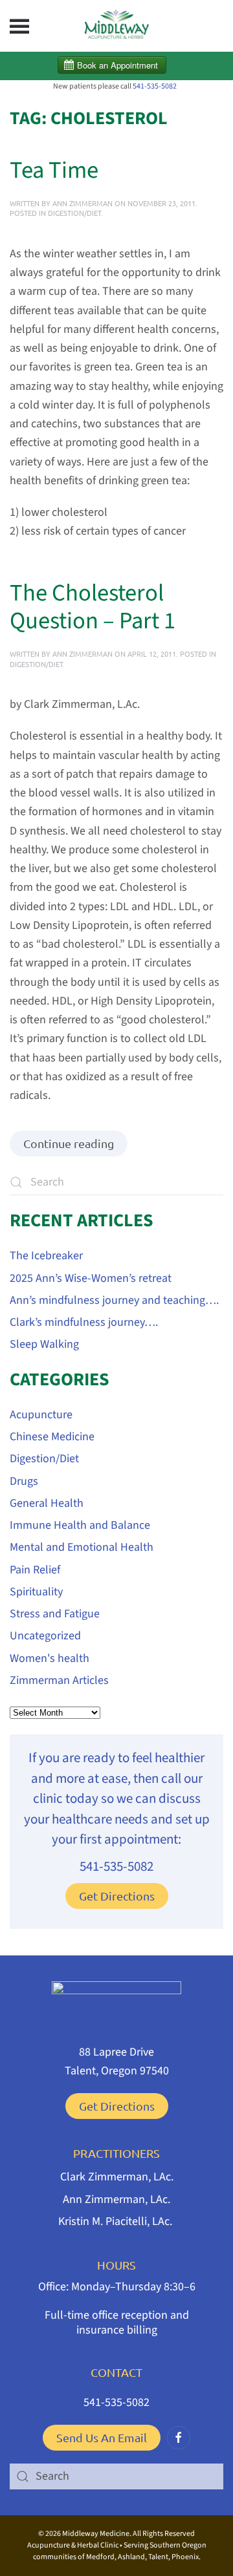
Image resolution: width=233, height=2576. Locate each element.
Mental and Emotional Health (82, 1547)
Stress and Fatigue (55, 1614)
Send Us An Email (102, 2437)
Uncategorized (45, 1636)
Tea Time (54, 171)
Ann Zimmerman (83, 203)
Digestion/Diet (74, 213)
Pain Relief (35, 1570)
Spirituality (36, 1592)
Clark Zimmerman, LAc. (117, 2177)
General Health (47, 1503)
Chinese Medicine (52, 1437)
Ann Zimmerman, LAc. (116, 2199)
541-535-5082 (155, 86)
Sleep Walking (44, 1344)
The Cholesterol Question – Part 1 (93, 608)
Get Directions (117, 1896)
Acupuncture (41, 1415)
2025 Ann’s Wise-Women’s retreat (91, 1278)
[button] (19, 26)
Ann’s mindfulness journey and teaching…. (114, 1300)
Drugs (24, 1481)
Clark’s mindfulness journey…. (84, 1322)
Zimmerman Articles (59, 1680)
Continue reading (69, 1143)
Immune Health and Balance (80, 1525)
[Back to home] (116, 26)
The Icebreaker (46, 1256)
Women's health (50, 1658)
